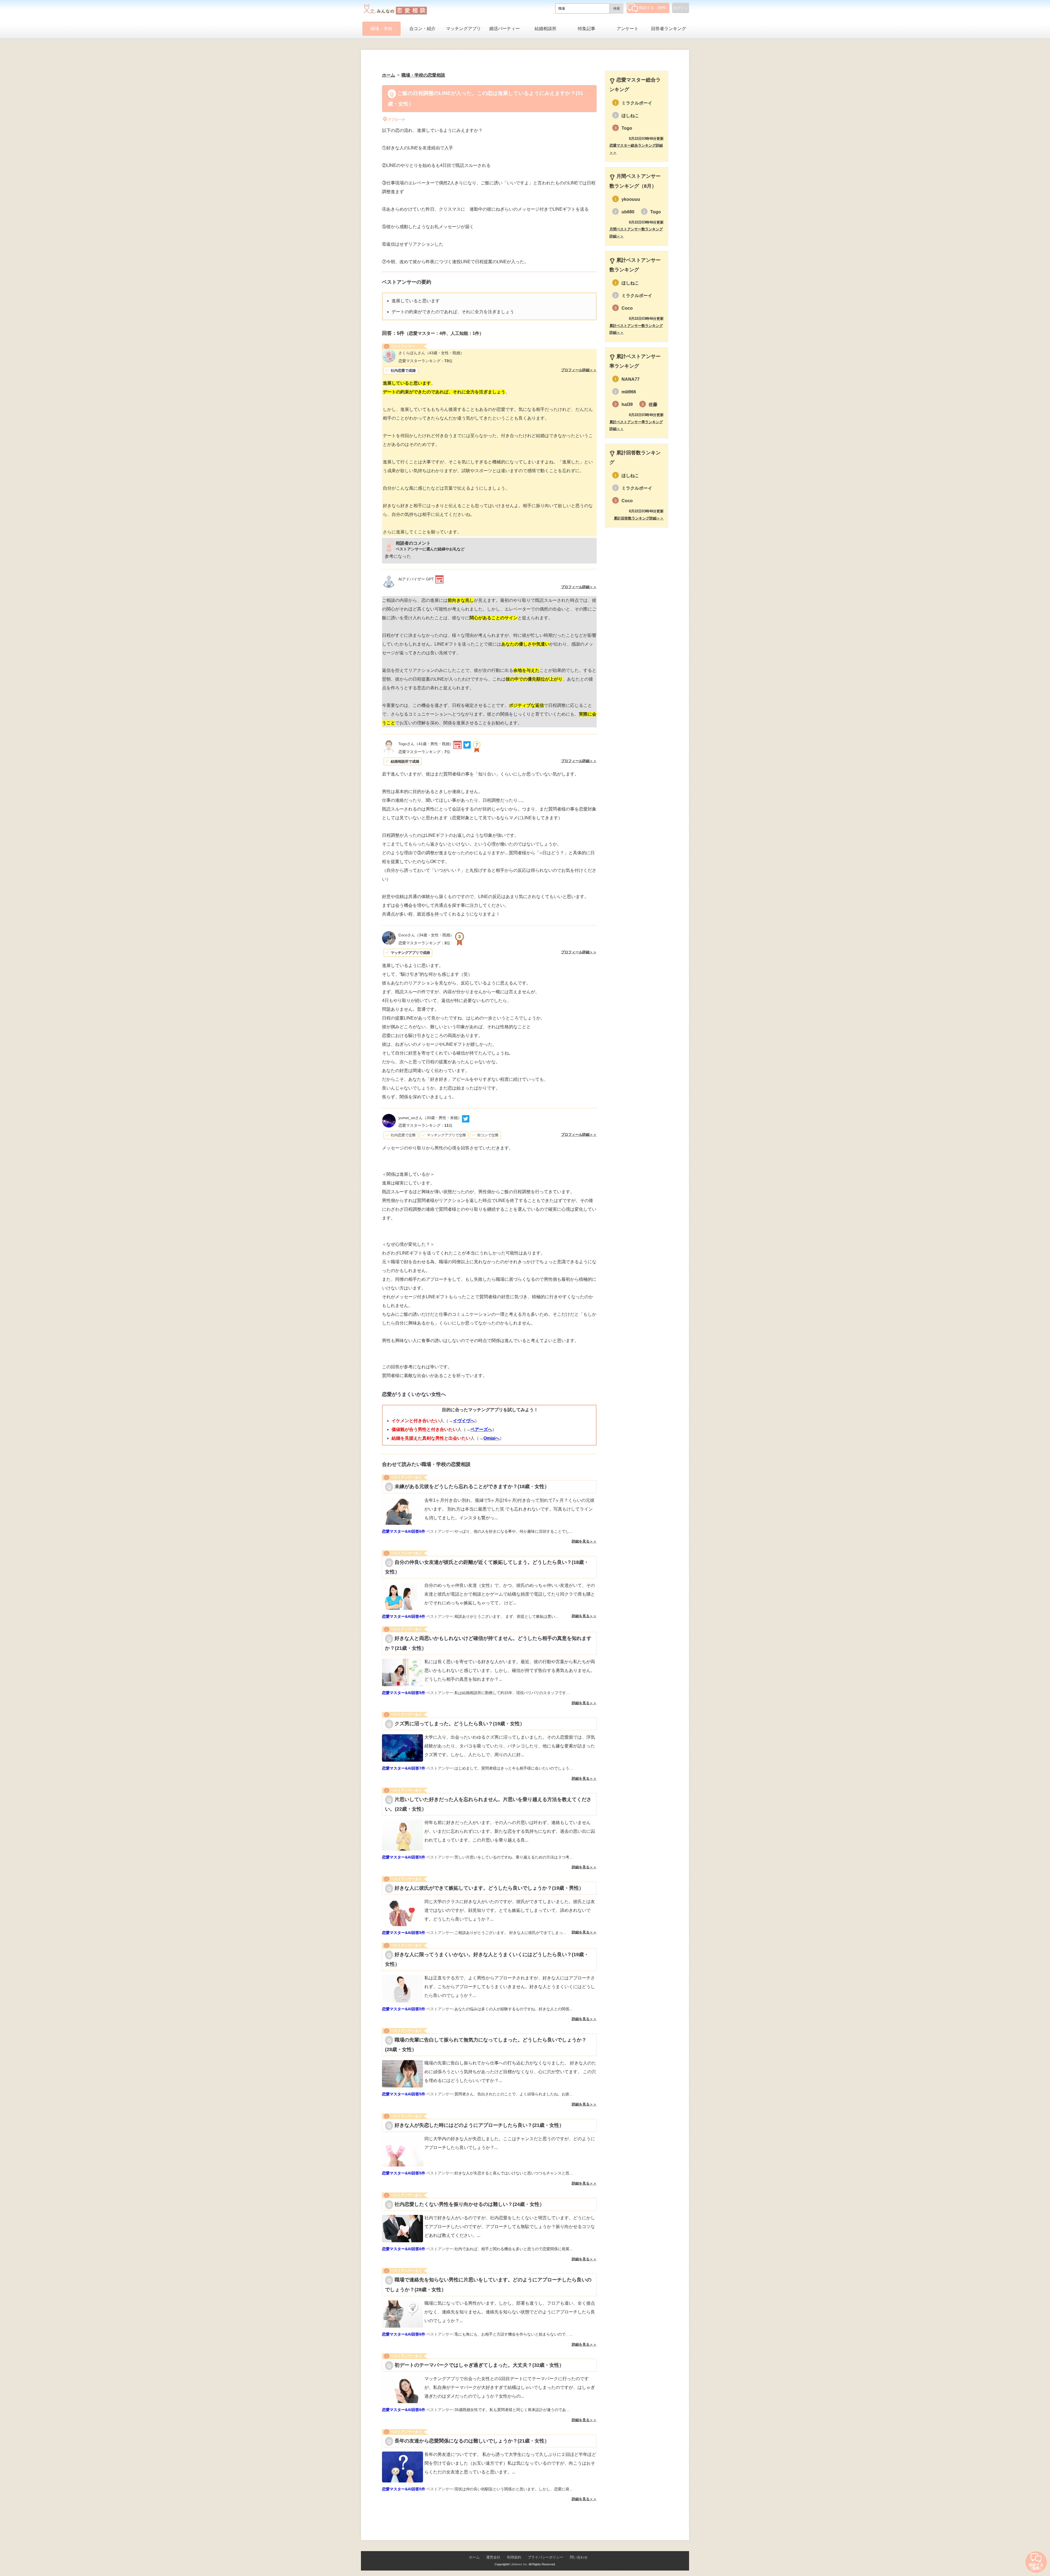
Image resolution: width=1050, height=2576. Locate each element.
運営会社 (493, 2557)
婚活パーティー (504, 29)
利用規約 (514, 2557)
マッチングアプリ (463, 29)
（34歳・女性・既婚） (426, 935)
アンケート (628, 29)
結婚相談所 (546, 29)
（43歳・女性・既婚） (431, 353)
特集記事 (587, 29)
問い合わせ (579, 2557)
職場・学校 (381, 29)
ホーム (474, 2557)
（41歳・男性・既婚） (426, 744)
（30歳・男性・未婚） (430, 1118)
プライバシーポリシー (546, 2557)
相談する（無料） (654, 8)
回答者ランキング (669, 29)
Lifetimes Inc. (519, 2564)
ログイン (681, 8)
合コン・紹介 (422, 29)
